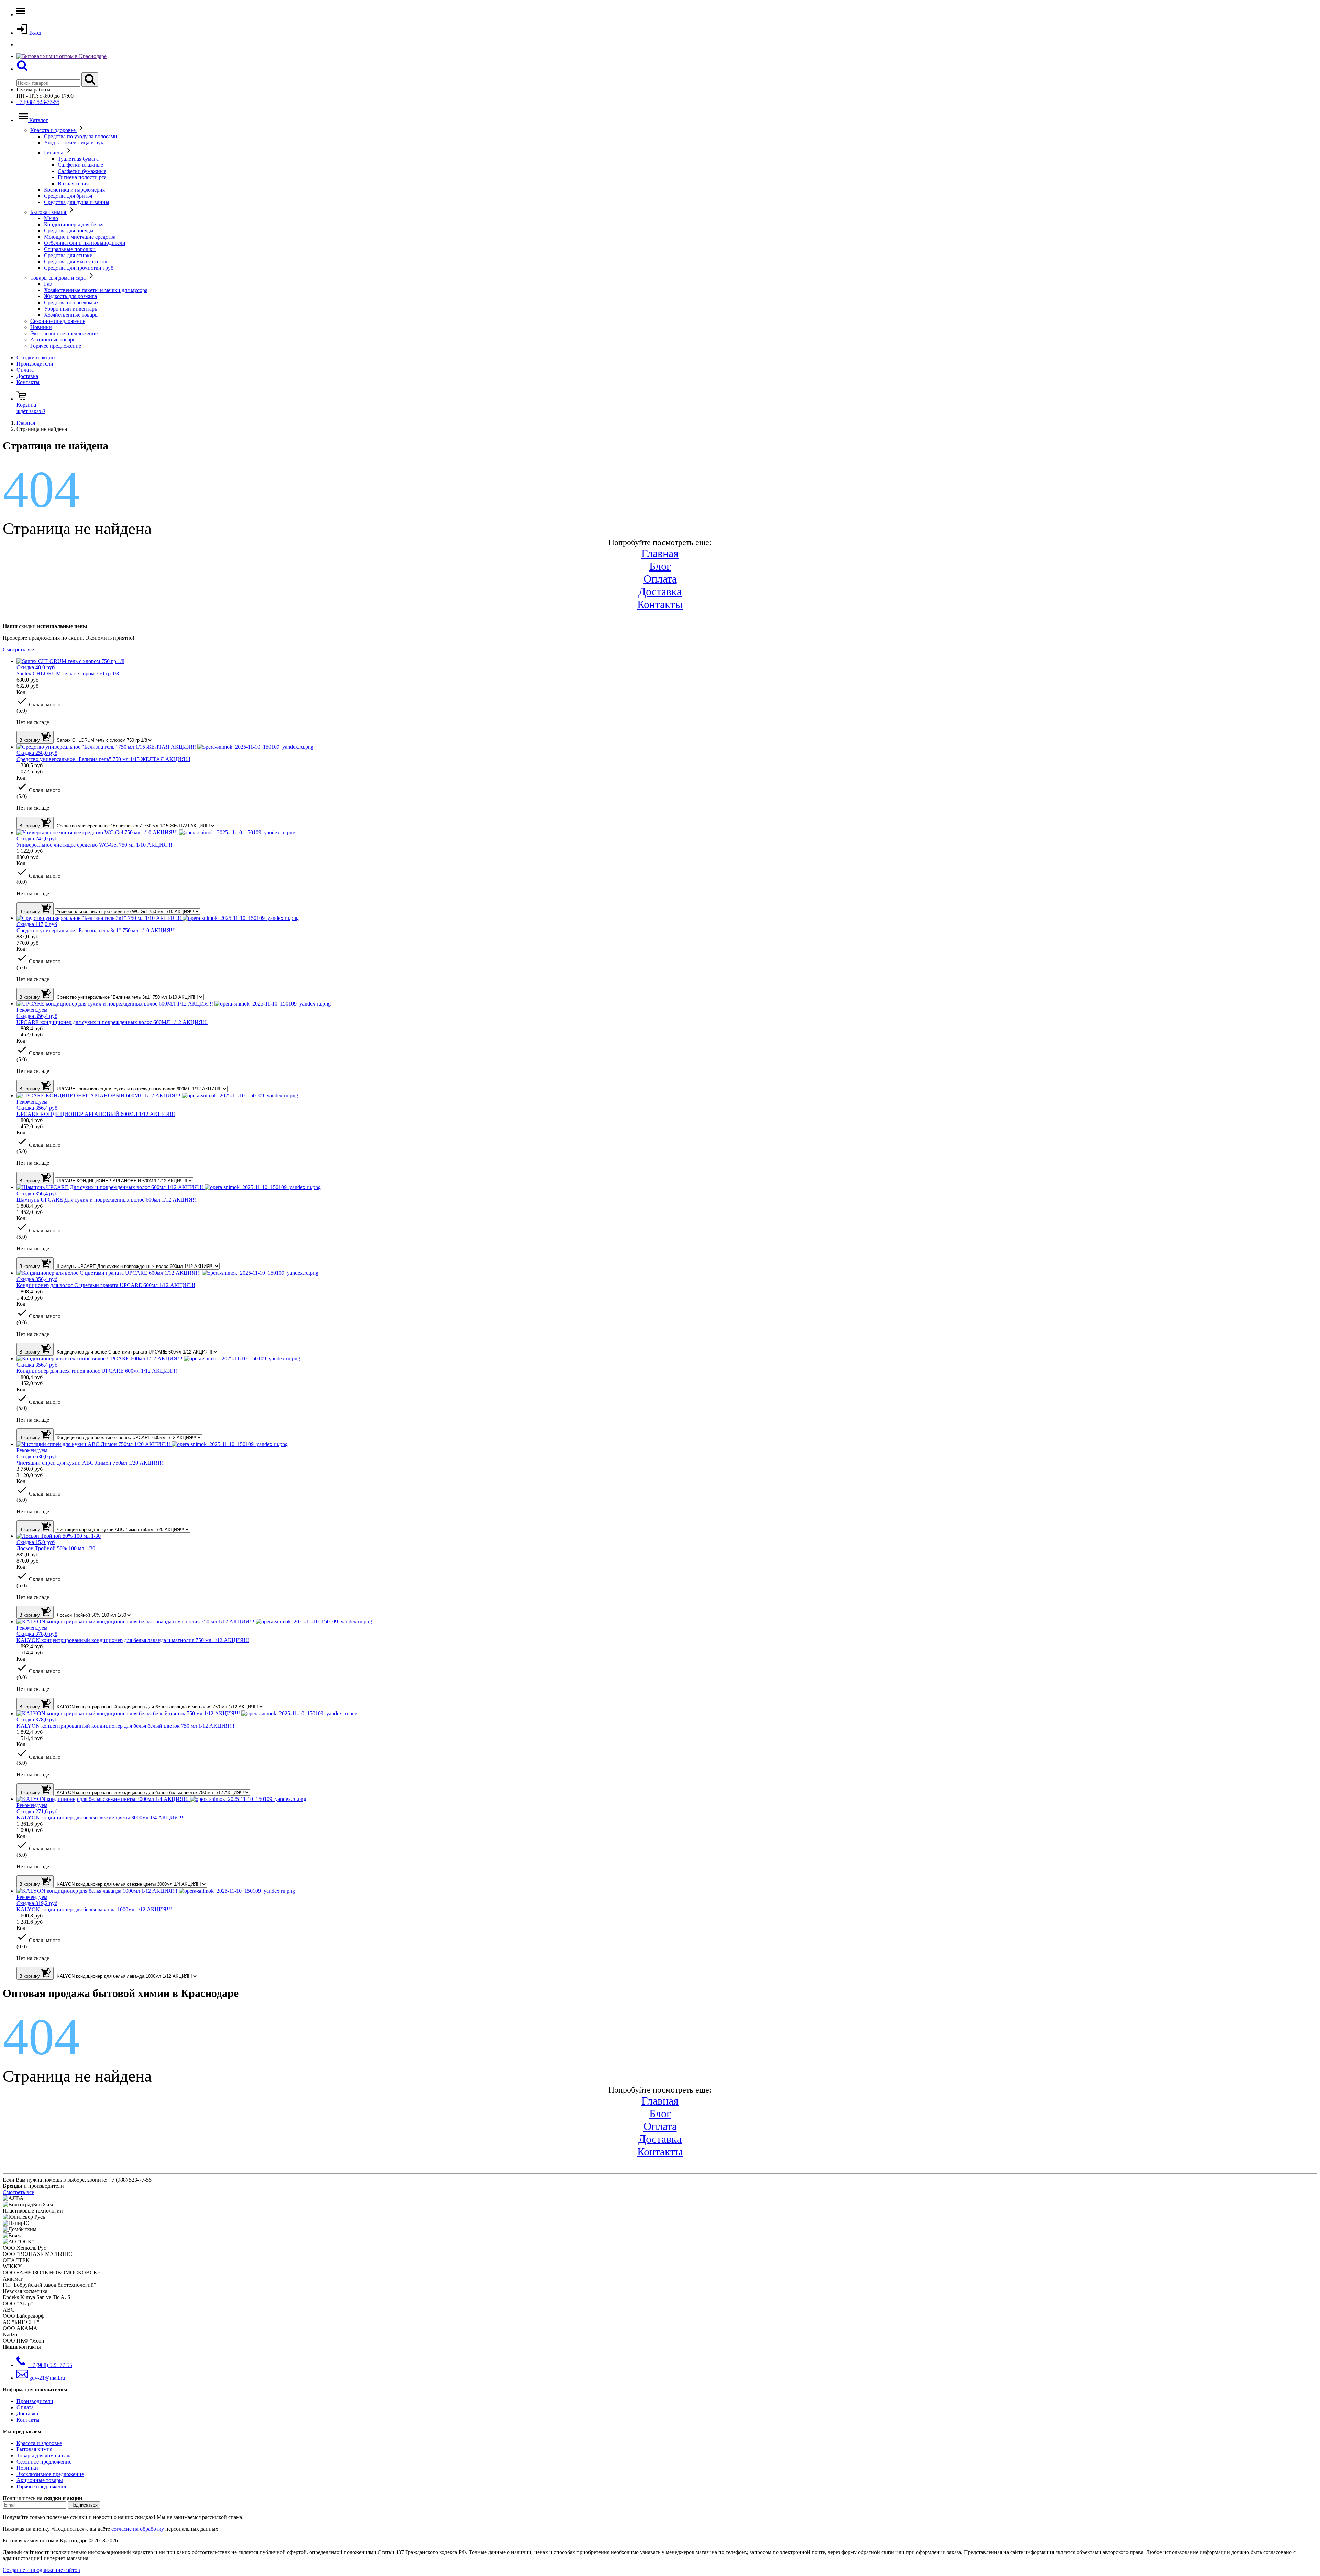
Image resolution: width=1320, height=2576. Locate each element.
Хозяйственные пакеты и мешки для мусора (96, 290)
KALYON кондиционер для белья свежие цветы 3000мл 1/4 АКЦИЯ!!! (100, 1818)
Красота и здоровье (54, 130)
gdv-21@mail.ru (46, 2378)
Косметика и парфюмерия (74, 190)
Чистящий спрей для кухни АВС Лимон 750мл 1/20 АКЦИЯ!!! (91, 1463)
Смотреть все (18, 649)
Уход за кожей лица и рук (74, 143)
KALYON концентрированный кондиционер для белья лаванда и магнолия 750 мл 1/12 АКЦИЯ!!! (133, 1640)
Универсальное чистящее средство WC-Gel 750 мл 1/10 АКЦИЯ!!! (94, 845)
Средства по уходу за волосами (81, 136)
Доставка (27, 376)
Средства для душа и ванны (77, 202)
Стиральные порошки (70, 249)
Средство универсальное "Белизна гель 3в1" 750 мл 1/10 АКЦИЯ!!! (96, 930)
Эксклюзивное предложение (64, 333)
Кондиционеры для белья (74, 224)
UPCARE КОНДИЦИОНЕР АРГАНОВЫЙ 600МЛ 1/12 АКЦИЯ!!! (96, 1114)
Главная (660, 553)
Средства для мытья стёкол (76, 262)
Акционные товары (53, 340)
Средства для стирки (68, 255)
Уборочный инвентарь (70, 309)
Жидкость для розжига (70, 296)
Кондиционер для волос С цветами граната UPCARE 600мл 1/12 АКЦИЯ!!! (106, 1285)
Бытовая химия (49, 212)
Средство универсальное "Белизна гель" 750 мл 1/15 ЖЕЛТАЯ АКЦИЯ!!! (103, 759)
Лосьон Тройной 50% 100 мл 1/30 (56, 1548)
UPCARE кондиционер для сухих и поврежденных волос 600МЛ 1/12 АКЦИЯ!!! (112, 1022)
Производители (35, 364)
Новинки (41, 327)
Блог (660, 566)
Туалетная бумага (78, 159)
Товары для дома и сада (59, 278)
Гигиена (54, 153)
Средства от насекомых (71, 302)
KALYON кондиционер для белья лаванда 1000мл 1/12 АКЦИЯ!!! (94, 1909)
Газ (48, 284)
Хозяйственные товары (71, 315)
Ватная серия (73, 183)
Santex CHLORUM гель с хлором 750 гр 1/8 (68, 673)
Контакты (28, 382)
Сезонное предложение (58, 321)
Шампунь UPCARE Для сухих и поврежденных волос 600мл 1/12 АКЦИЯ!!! (107, 1200)
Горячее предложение (56, 346)
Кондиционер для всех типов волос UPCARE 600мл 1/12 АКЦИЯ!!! (97, 1371)
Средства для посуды (69, 231)
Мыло (51, 218)
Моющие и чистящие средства (80, 237)
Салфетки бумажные (82, 171)
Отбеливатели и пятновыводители (85, 243)
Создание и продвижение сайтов (41, 2570)
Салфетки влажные (80, 165)
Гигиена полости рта (82, 177)
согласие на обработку (138, 2529)
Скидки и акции (36, 357)
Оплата (25, 370)
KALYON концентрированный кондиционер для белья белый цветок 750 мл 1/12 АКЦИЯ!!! (125, 1726)
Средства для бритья (68, 196)
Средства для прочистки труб (79, 268)
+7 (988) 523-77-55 (38, 102)
